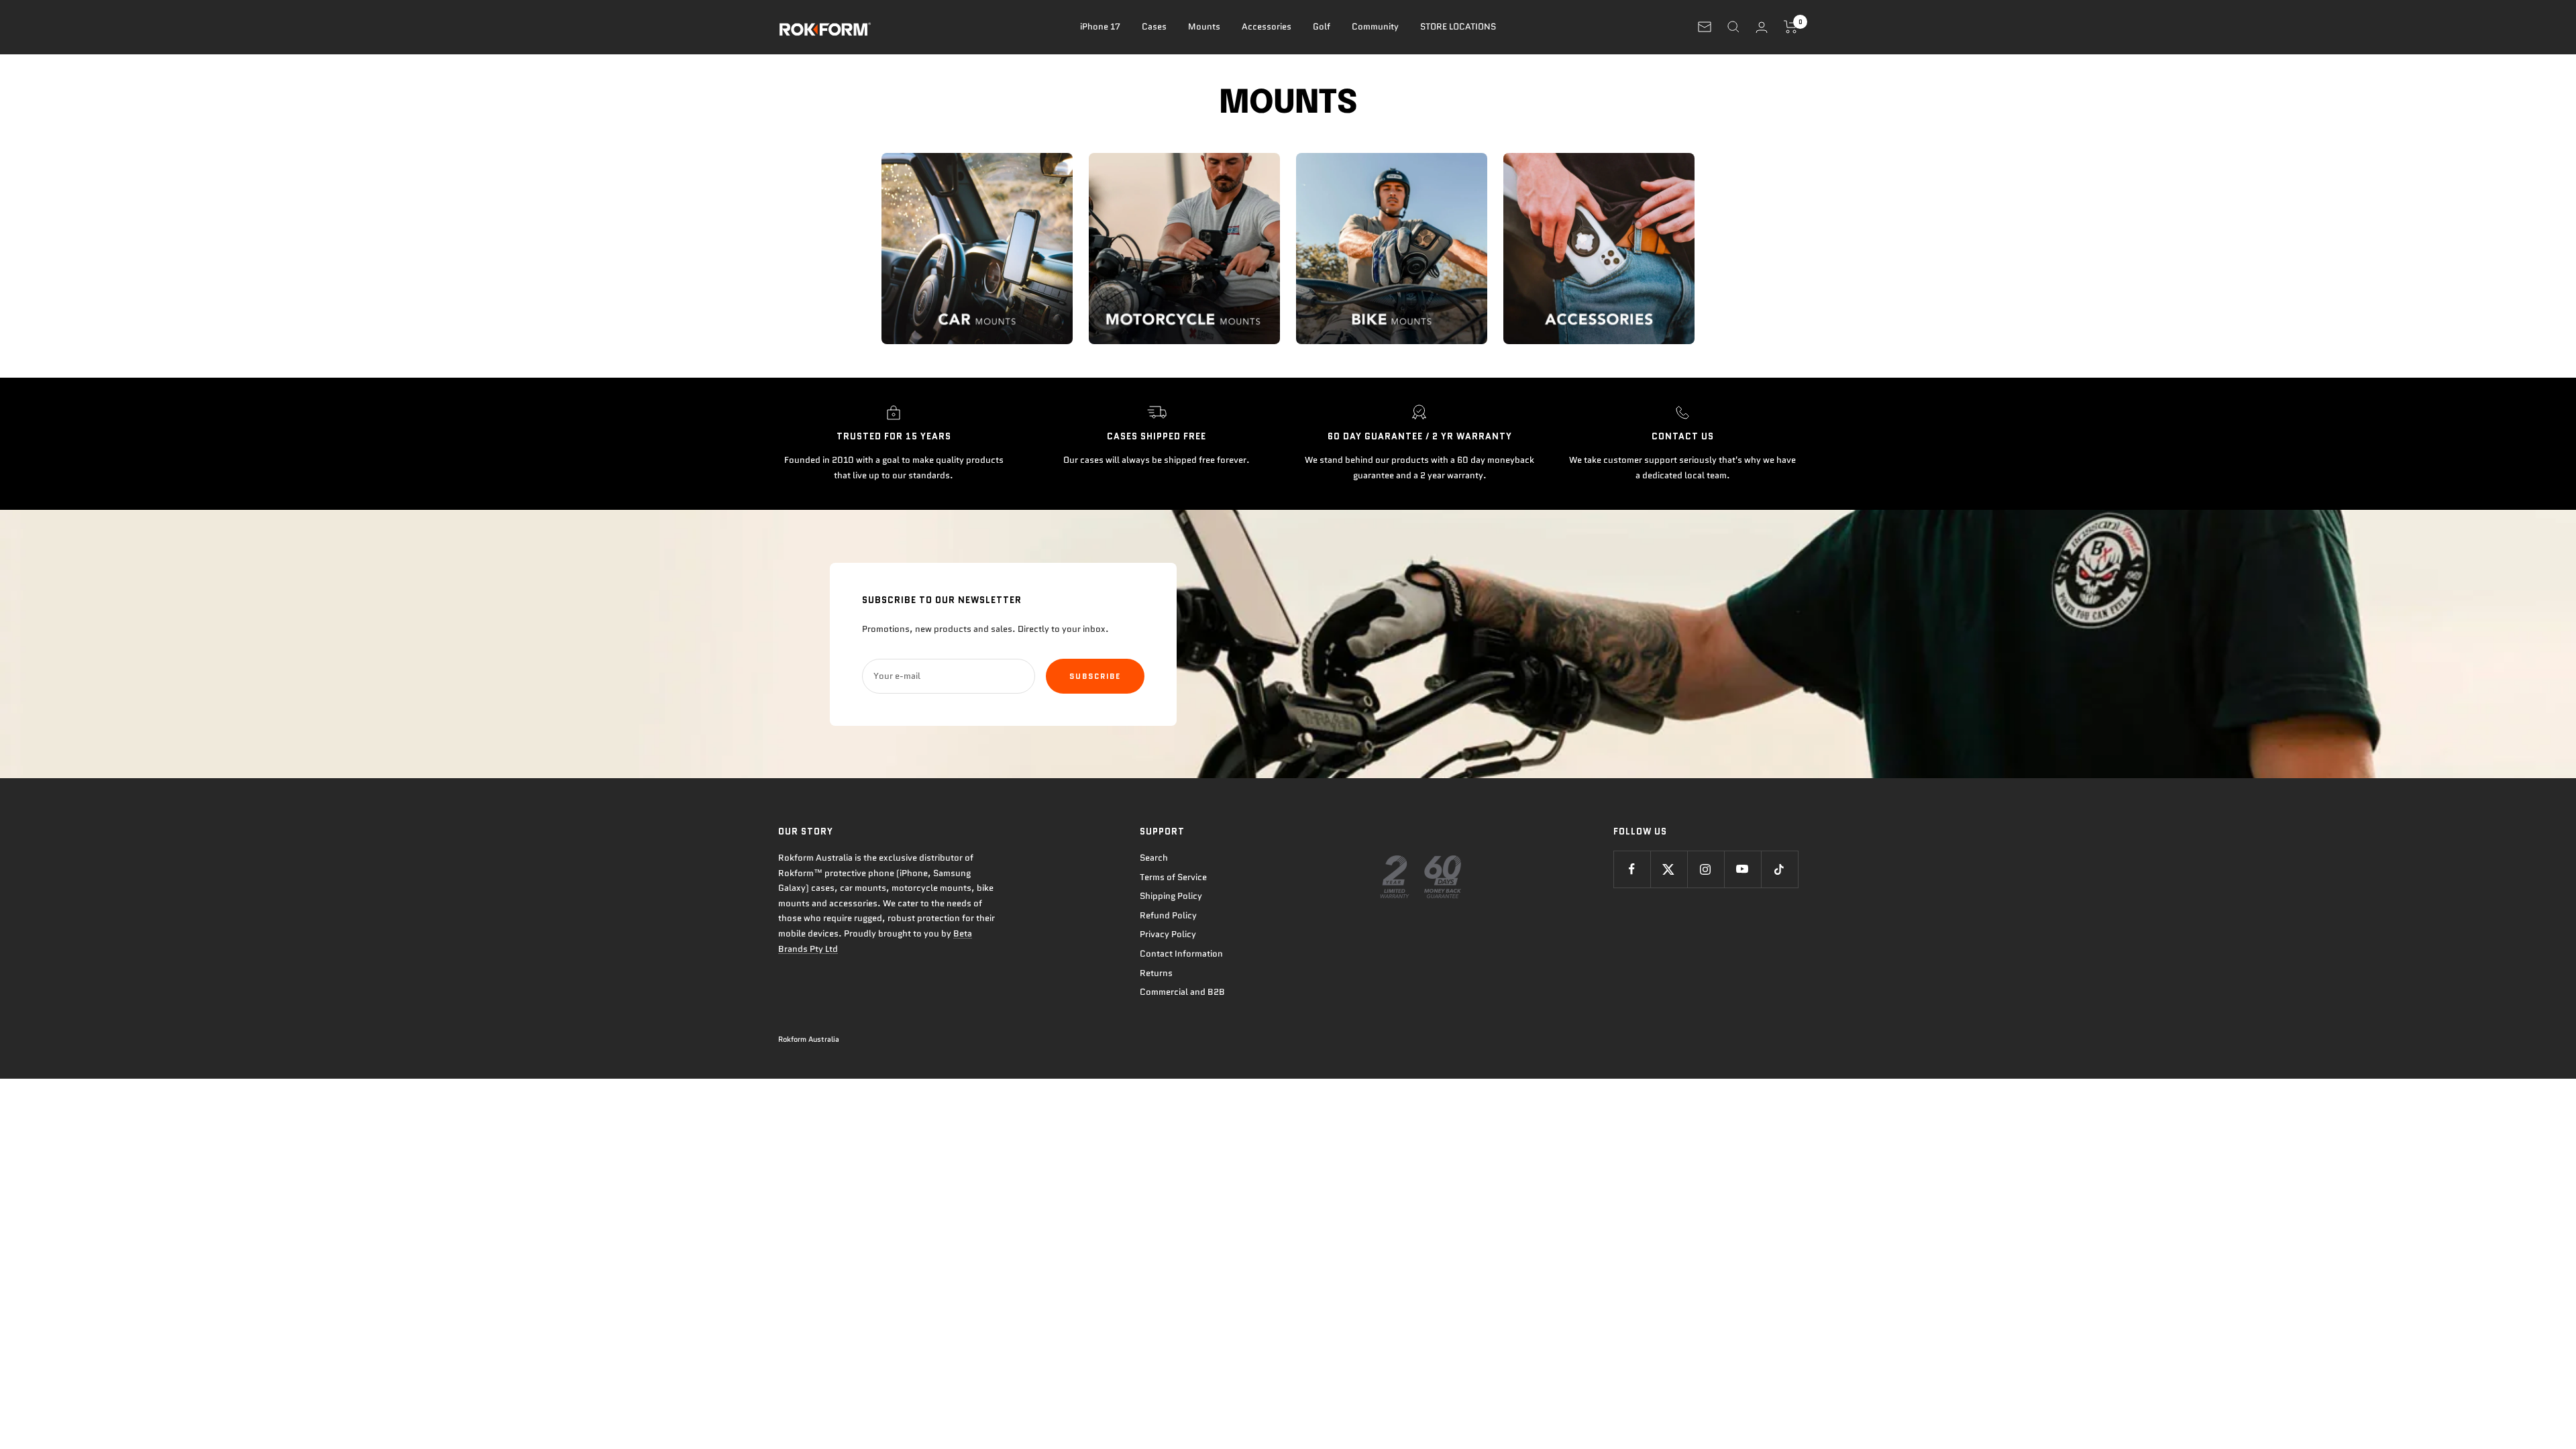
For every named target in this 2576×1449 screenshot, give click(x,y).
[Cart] (1791, 27)
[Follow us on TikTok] (1779, 869)
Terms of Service (1173, 877)
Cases (1154, 26)
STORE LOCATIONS (1458, 26)
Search (1154, 858)
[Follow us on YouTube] (1742, 869)
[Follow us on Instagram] (1706, 869)
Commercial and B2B (1182, 992)
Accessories (1267, 26)
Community (1375, 26)
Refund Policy (1168, 915)
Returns (1156, 973)
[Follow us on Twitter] (1669, 869)
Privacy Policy (1168, 934)
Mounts (1204, 26)
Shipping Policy (1171, 896)
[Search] (1733, 27)
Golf (1322, 26)
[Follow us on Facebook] (1632, 869)
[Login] (1762, 27)
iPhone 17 (1100, 26)
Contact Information (1181, 954)
